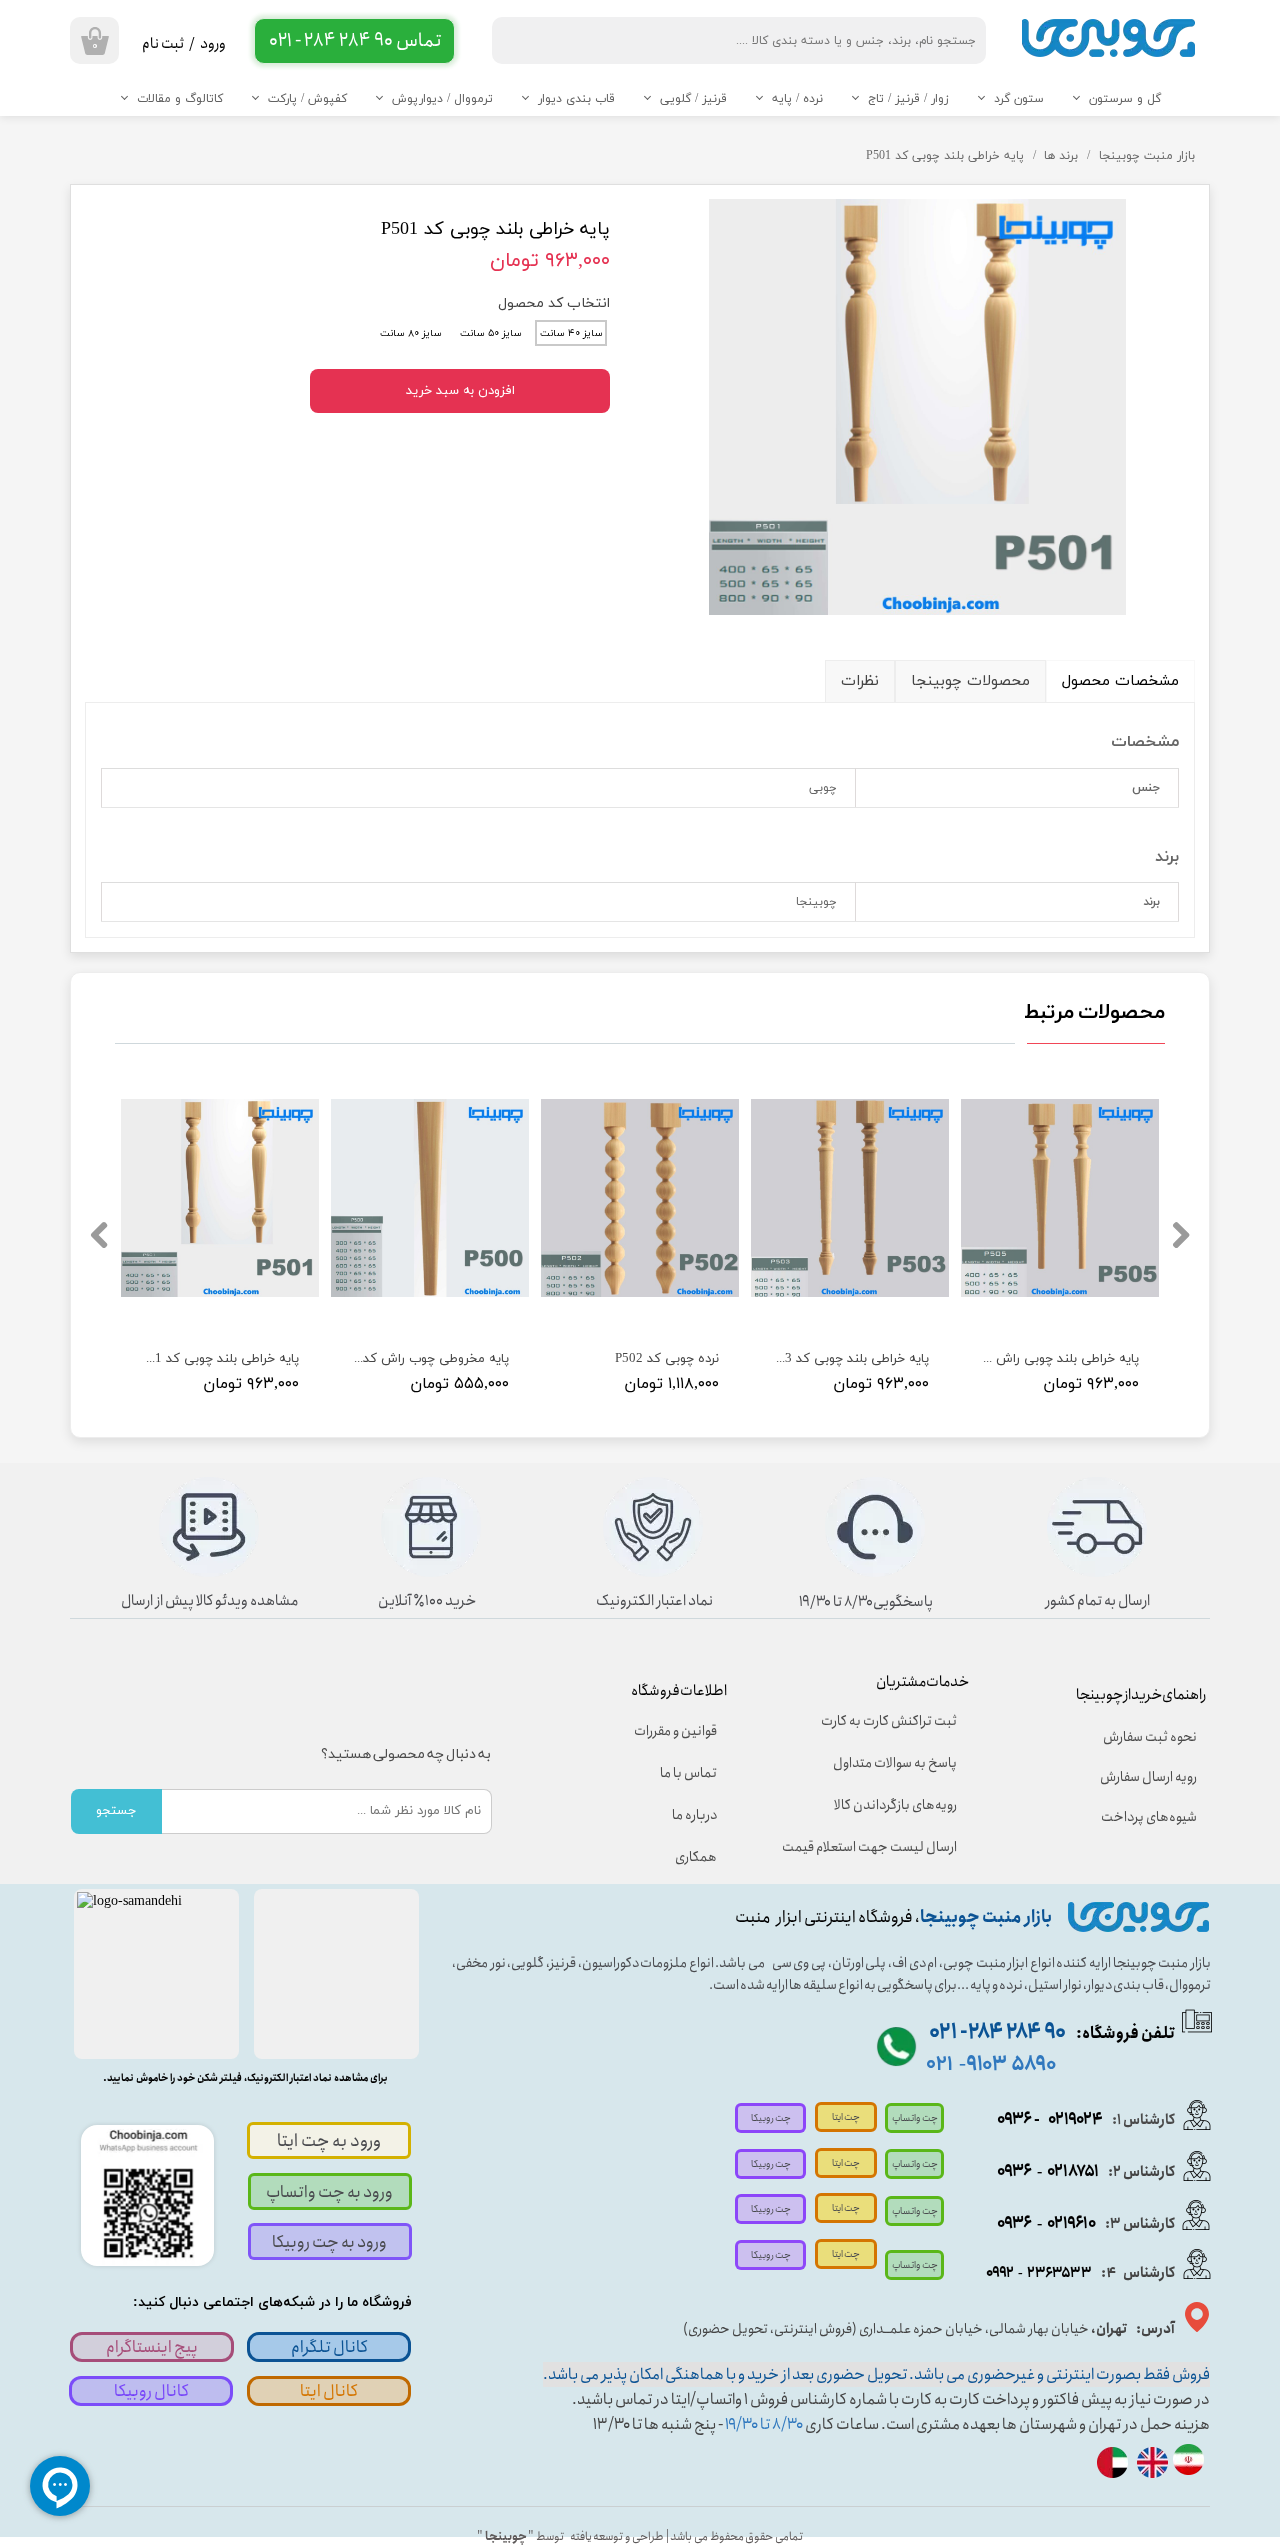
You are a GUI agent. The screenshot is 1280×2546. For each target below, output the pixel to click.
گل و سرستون (1125, 99)
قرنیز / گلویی (693, 99)
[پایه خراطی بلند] (917, 407)
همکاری (696, 1857)
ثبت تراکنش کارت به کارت (889, 1721)
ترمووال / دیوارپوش (442, 99)
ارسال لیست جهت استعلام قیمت (883, 1847)
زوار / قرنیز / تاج (908, 99)
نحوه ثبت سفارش (1150, 1737)
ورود (213, 44)
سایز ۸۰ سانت (411, 333)
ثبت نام (163, 44)
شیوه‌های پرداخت (1149, 1817)
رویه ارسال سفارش (1148, 1777)
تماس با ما (688, 1773)
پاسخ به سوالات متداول (895, 1763)
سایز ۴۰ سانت (571, 333)
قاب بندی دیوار (576, 99)
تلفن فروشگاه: (1052, 2033)
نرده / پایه (797, 99)
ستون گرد (1019, 99)
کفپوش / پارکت (307, 99)
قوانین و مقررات (675, 1731)
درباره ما (694, 1815)
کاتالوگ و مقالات (180, 99)
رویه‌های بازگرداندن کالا (895, 1805)
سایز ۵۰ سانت (491, 333)
